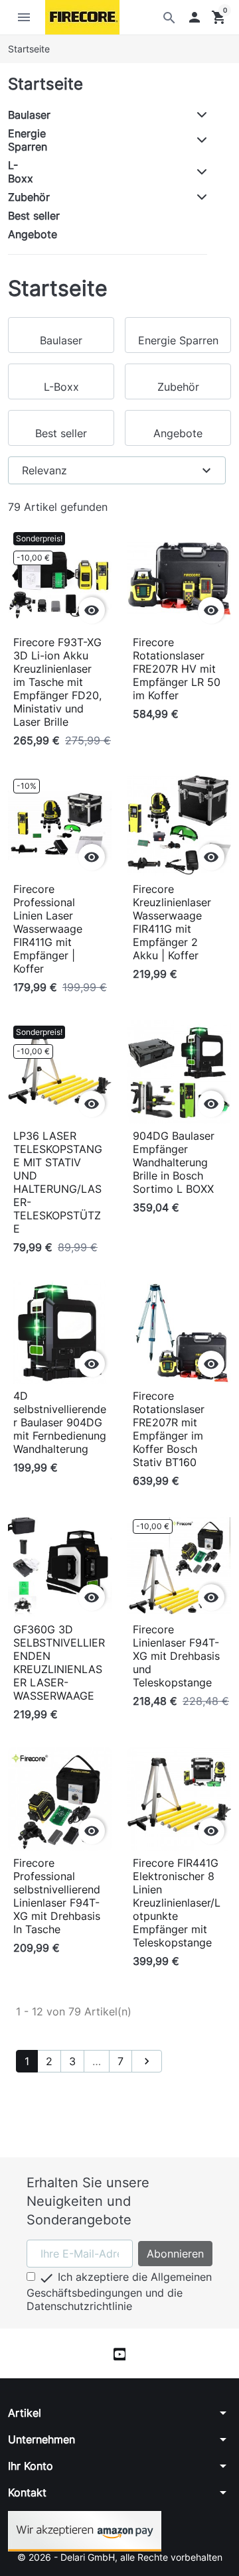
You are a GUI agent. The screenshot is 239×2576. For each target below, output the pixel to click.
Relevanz (118, 470)
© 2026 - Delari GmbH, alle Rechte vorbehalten (120, 2557)
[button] (195, 17)
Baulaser (29, 115)
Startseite (45, 84)
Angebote (33, 234)
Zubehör (29, 197)
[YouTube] (120, 2353)
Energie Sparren (28, 140)
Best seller (34, 216)
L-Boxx (21, 172)
